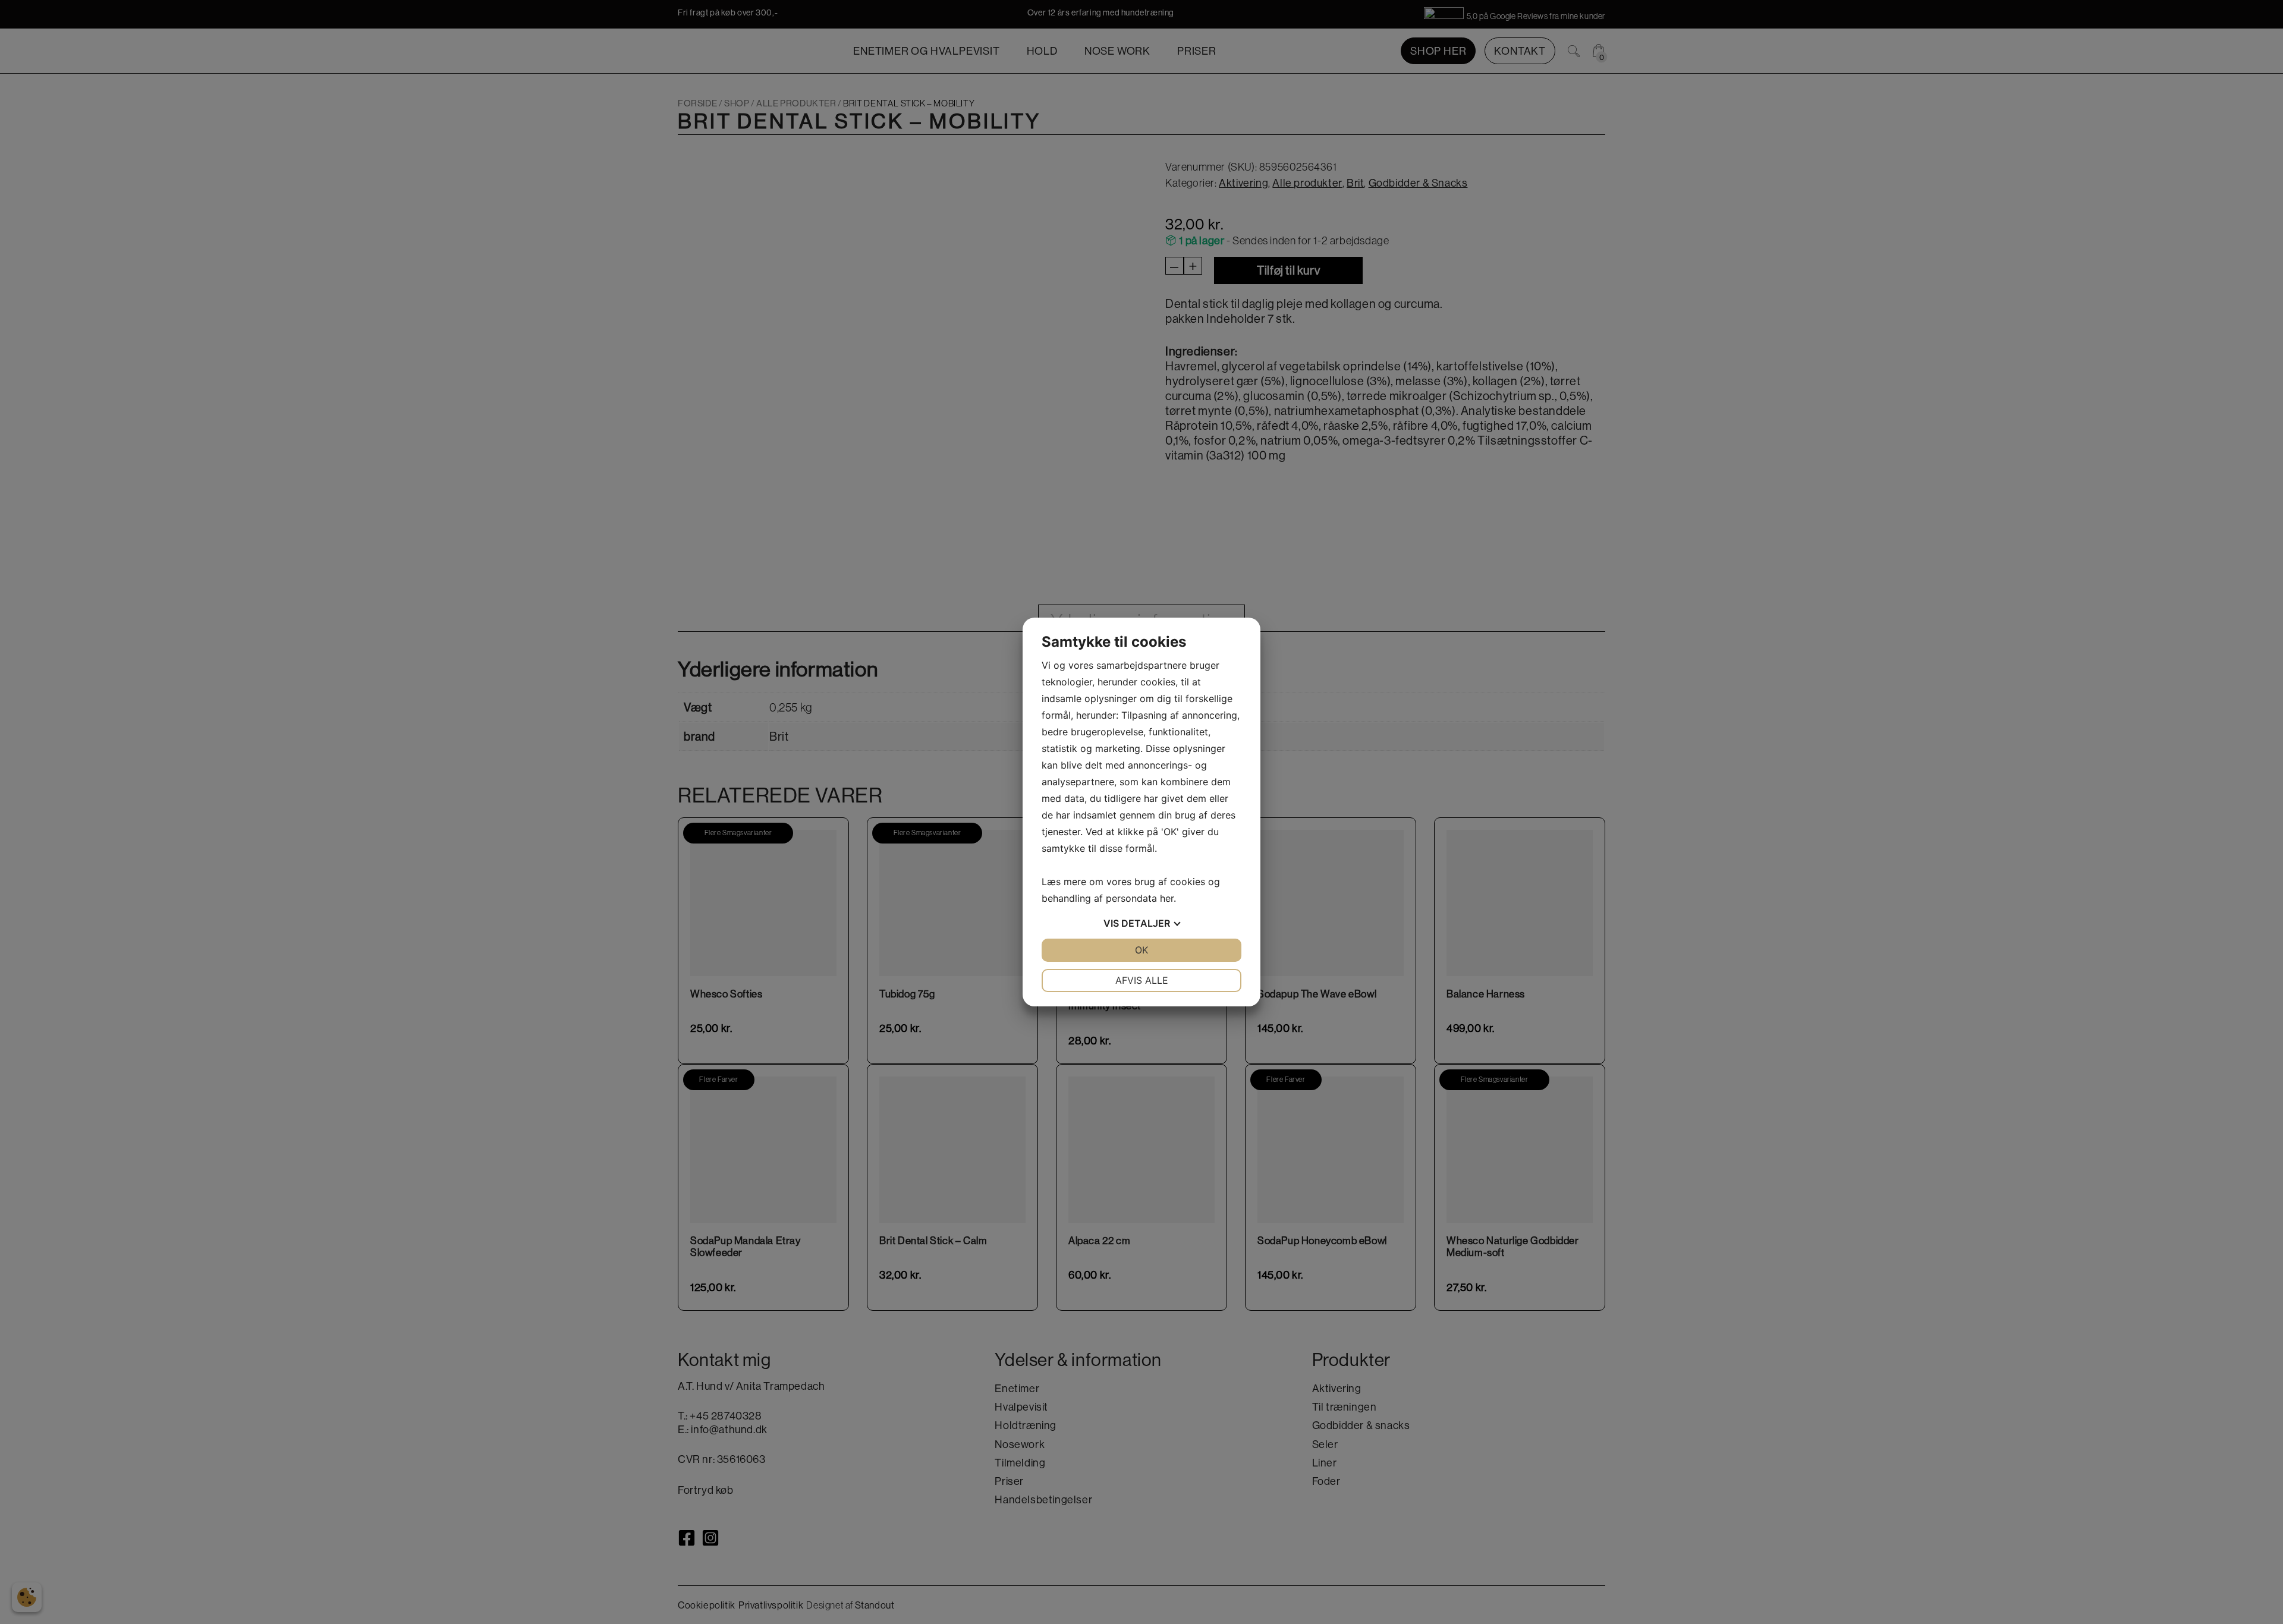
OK (1141, 950)
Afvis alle (1142, 980)
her (1167, 898)
